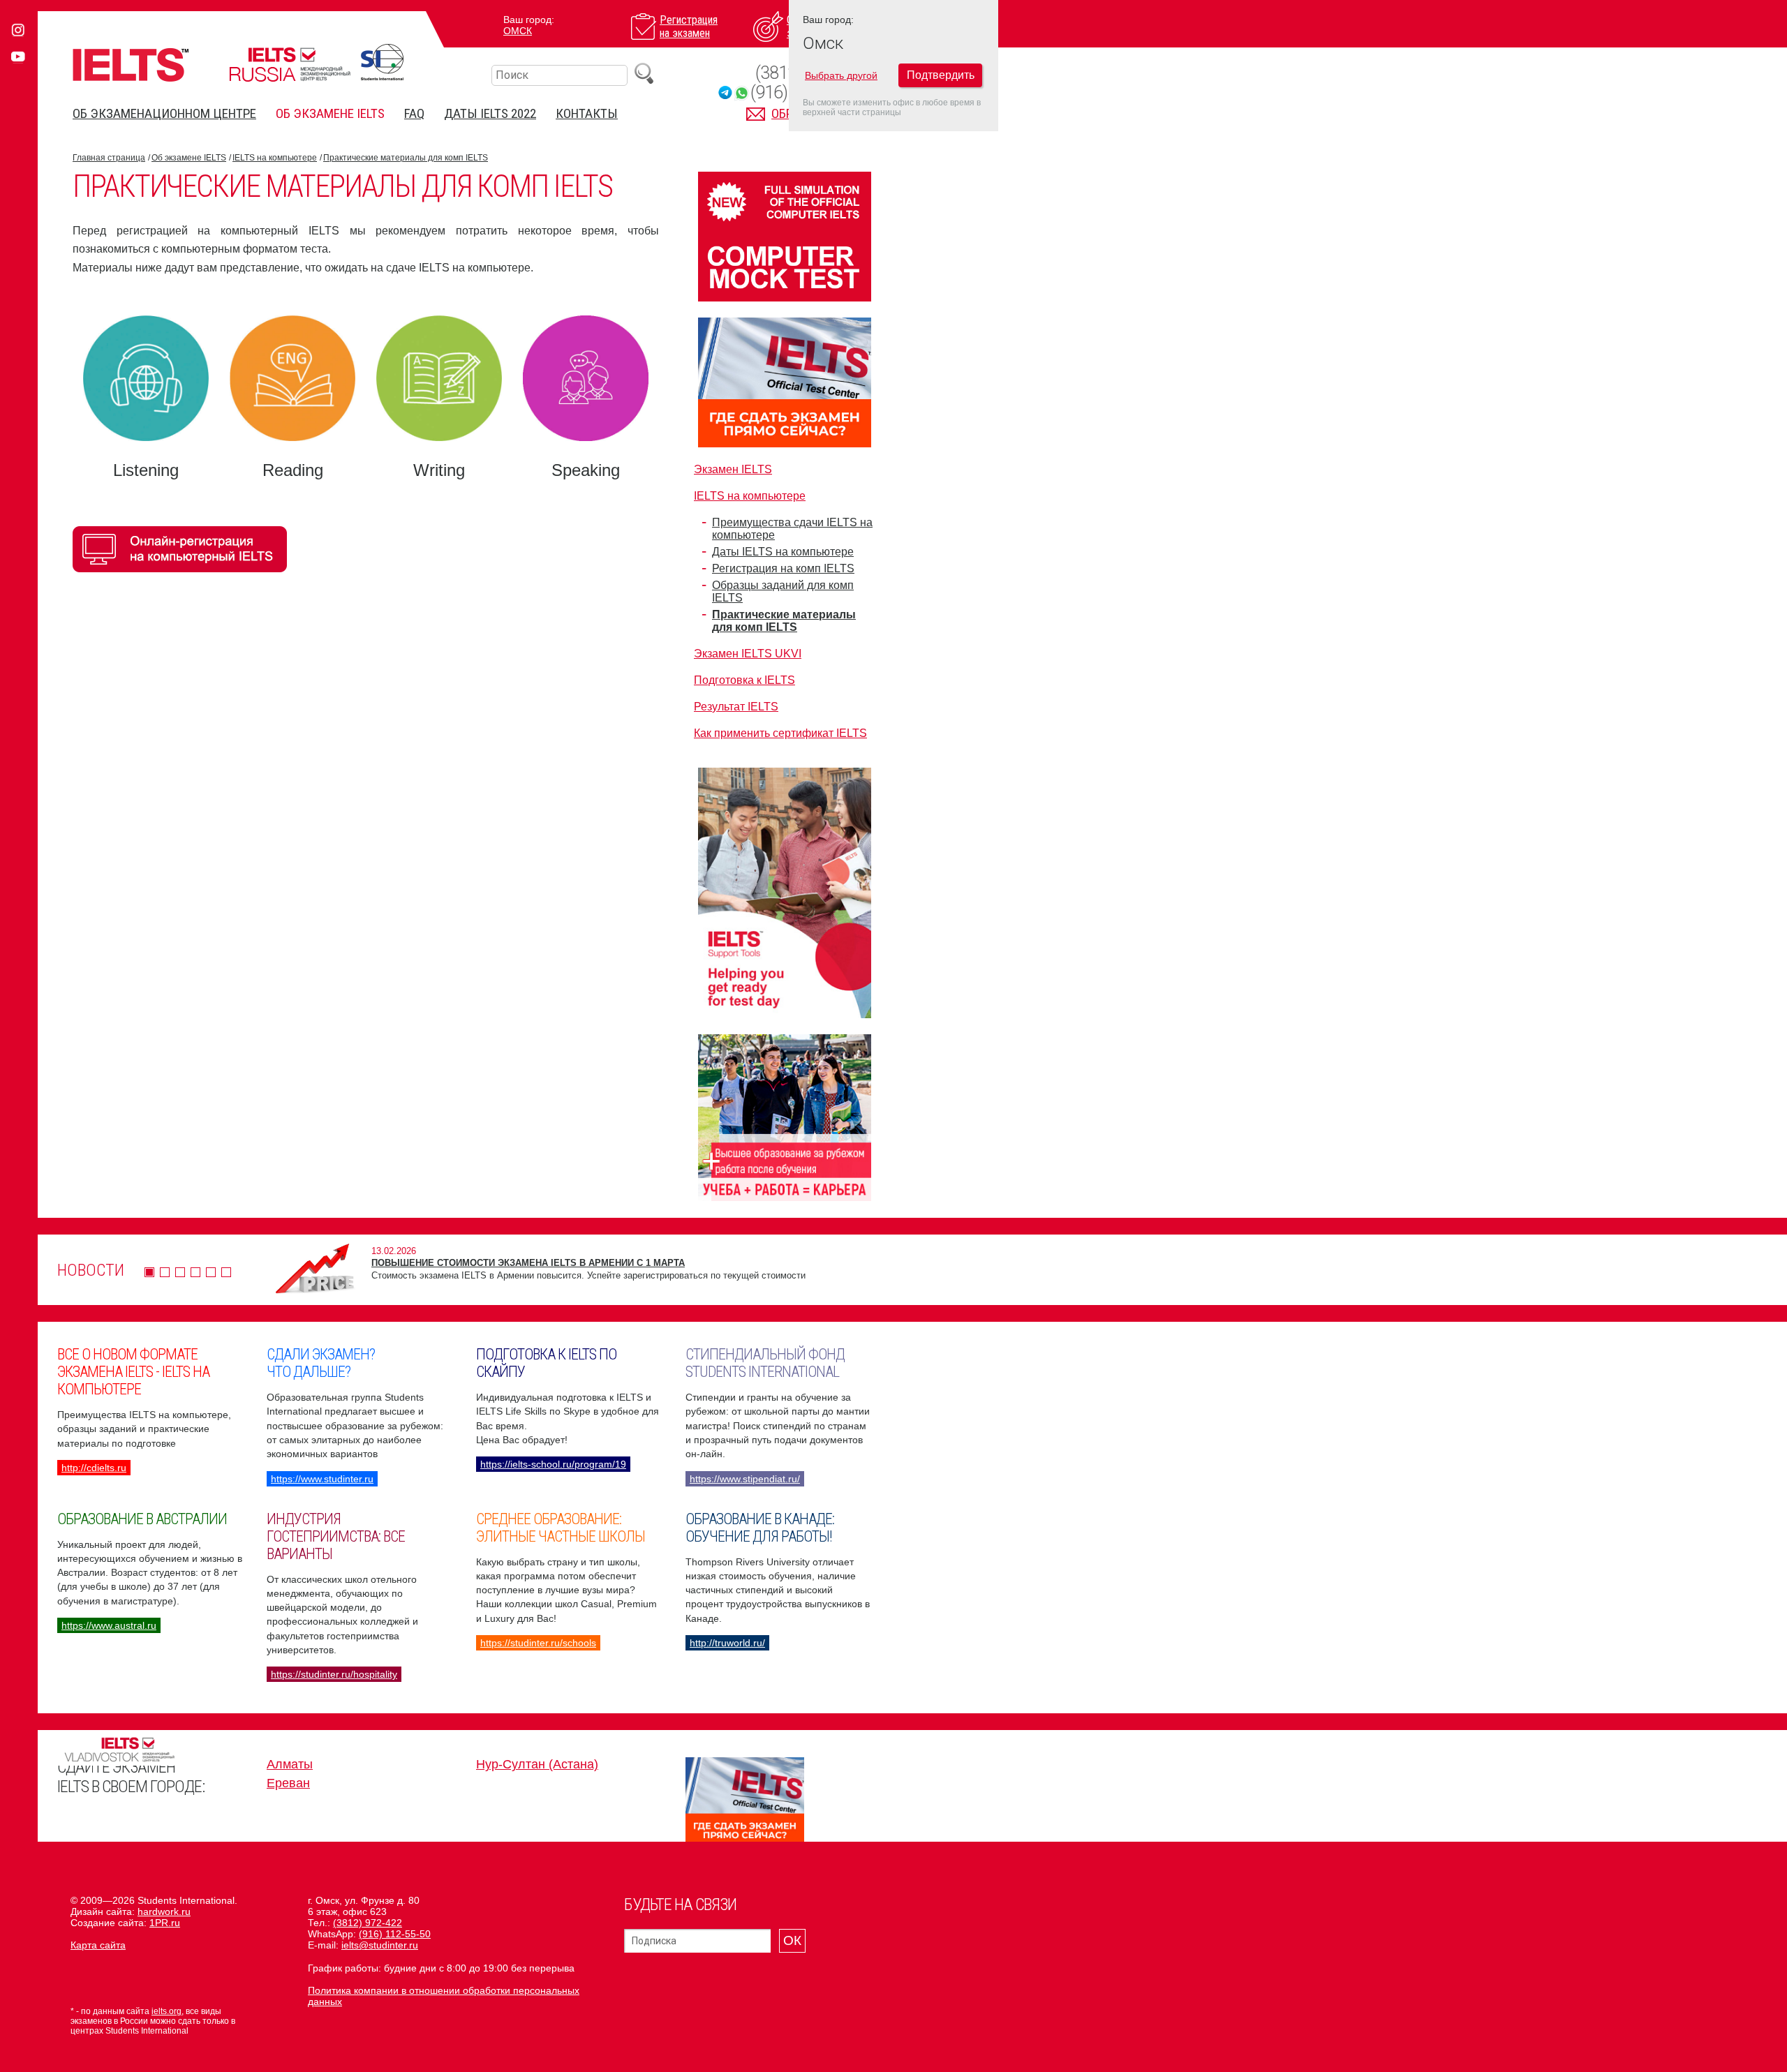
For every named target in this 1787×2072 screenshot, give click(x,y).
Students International (382, 62)
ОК (792, 1940)
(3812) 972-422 (368, 1923)
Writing (439, 470)
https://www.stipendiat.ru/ (745, 1479)
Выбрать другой (841, 75)
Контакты (587, 113)
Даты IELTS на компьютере (783, 552)
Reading (293, 470)
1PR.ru (165, 1923)
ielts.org (166, 2011)
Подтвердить (941, 75)
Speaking (586, 470)
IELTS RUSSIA (290, 65)
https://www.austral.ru (109, 1625)
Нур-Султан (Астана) (537, 1764)
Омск (518, 31)
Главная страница (109, 158)
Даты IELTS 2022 (490, 113)
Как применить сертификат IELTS (780, 733)
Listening (146, 470)
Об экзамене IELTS (330, 113)
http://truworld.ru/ (727, 1643)
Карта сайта (98, 1945)
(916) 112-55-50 (395, 1934)
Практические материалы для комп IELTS (406, 158)
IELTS (131, 65)
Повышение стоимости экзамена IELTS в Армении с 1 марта (528, 1263)
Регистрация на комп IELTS (783, 568)
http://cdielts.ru (94, 1468)
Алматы (290, 1764)
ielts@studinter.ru (380, 1945)
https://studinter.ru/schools (538, 1643)
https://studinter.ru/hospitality (334, 1674)
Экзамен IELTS (733, 469)
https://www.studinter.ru (322, 1479)
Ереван (288, 1783)
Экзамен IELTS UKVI (748, 654)
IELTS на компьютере (275, 158)
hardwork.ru (164, 1911)
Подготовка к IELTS (744, 680)
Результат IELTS (736, 707)
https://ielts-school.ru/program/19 (553, 1464)
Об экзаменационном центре (164, 113)
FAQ (414, 113)
